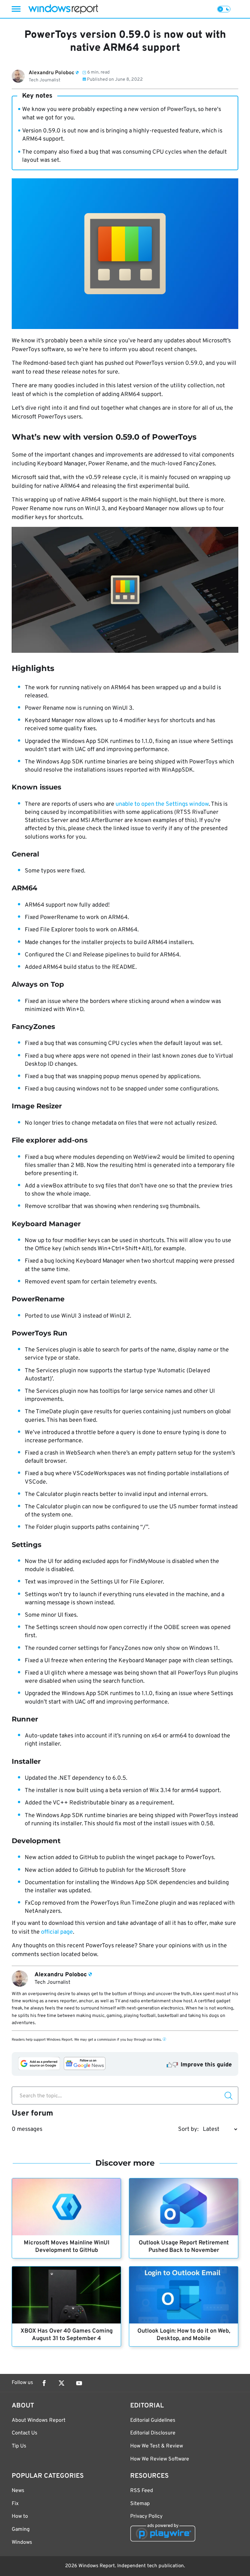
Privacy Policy (146, 2516)
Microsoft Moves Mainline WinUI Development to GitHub (67, 2247)
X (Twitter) (62, 2383)
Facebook (44, 2383)
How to (20, 2516)
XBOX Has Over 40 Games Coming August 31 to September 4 (67, 2335)
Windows (22, 2542)
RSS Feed (142, 2491)
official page (57, 1932)
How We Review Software (160, 2459)
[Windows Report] (63, 9)
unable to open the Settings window (162, 804)
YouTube (79, 2383)
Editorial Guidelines (153, 2420)
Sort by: (188, 2129)
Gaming (21, 2529)
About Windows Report (39, 2420)
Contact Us (25, 2433)
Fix (15, 2504)
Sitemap (140, 2504)
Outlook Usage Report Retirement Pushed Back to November (184, 2247)
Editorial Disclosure (153, 2433)
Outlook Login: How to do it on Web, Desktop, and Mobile (184, 2335)
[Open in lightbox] (125, 590)
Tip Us (19, 2446)
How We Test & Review (157, 2446)
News (18, 2491)
